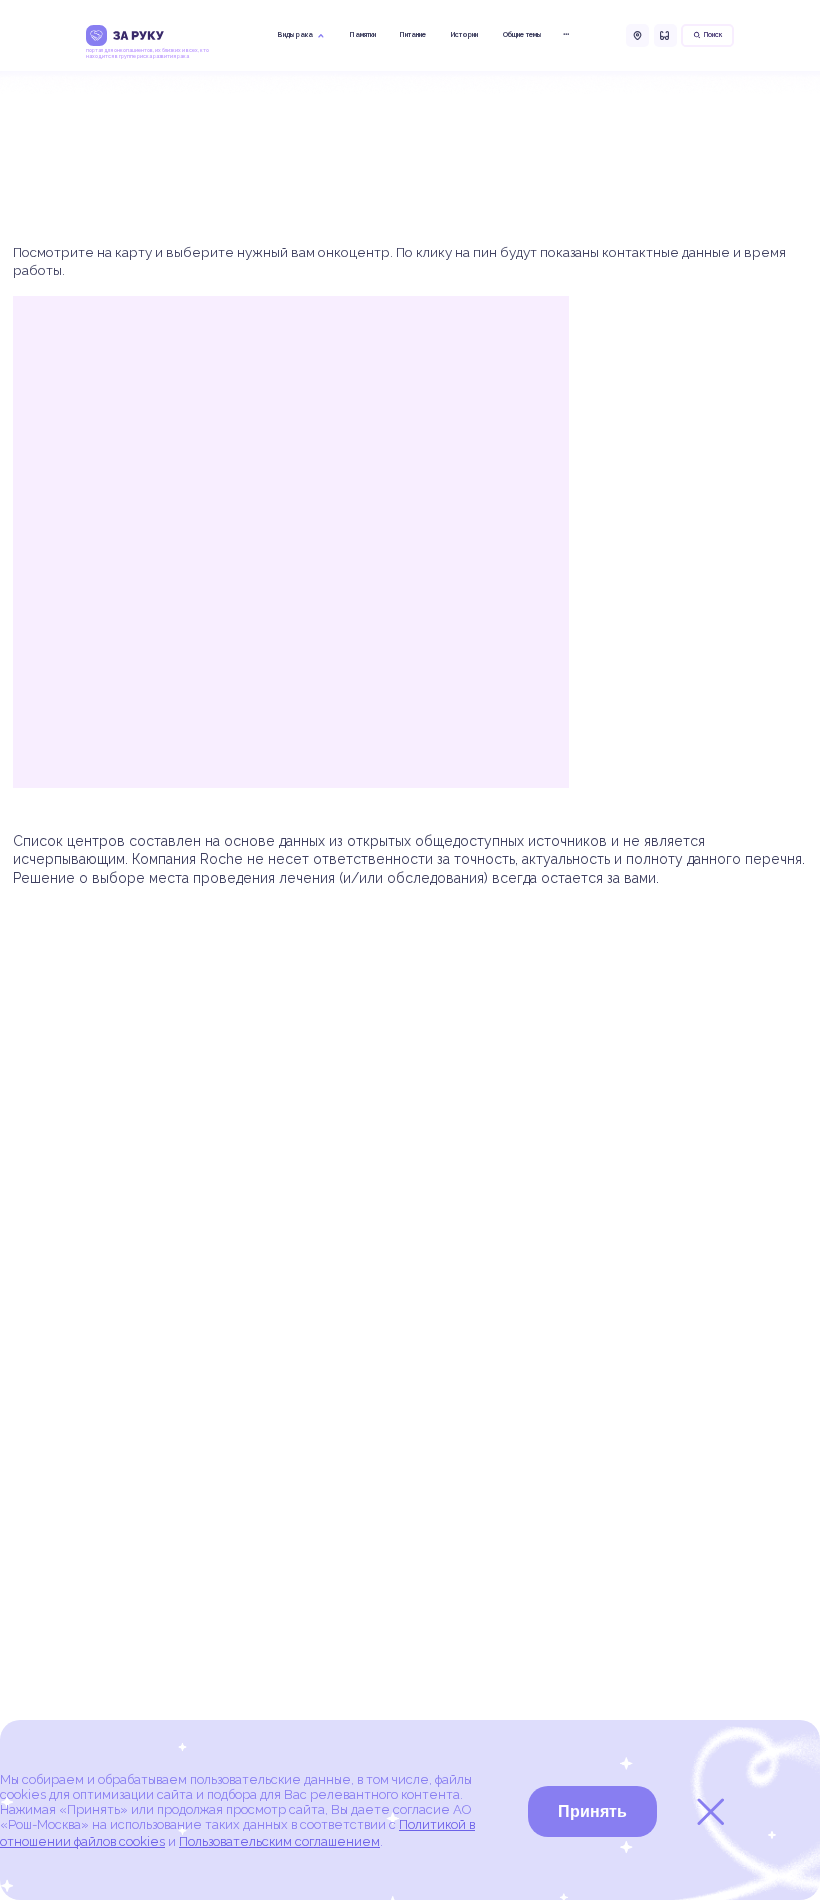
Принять (592, 1811)
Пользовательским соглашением (279, 1841)
